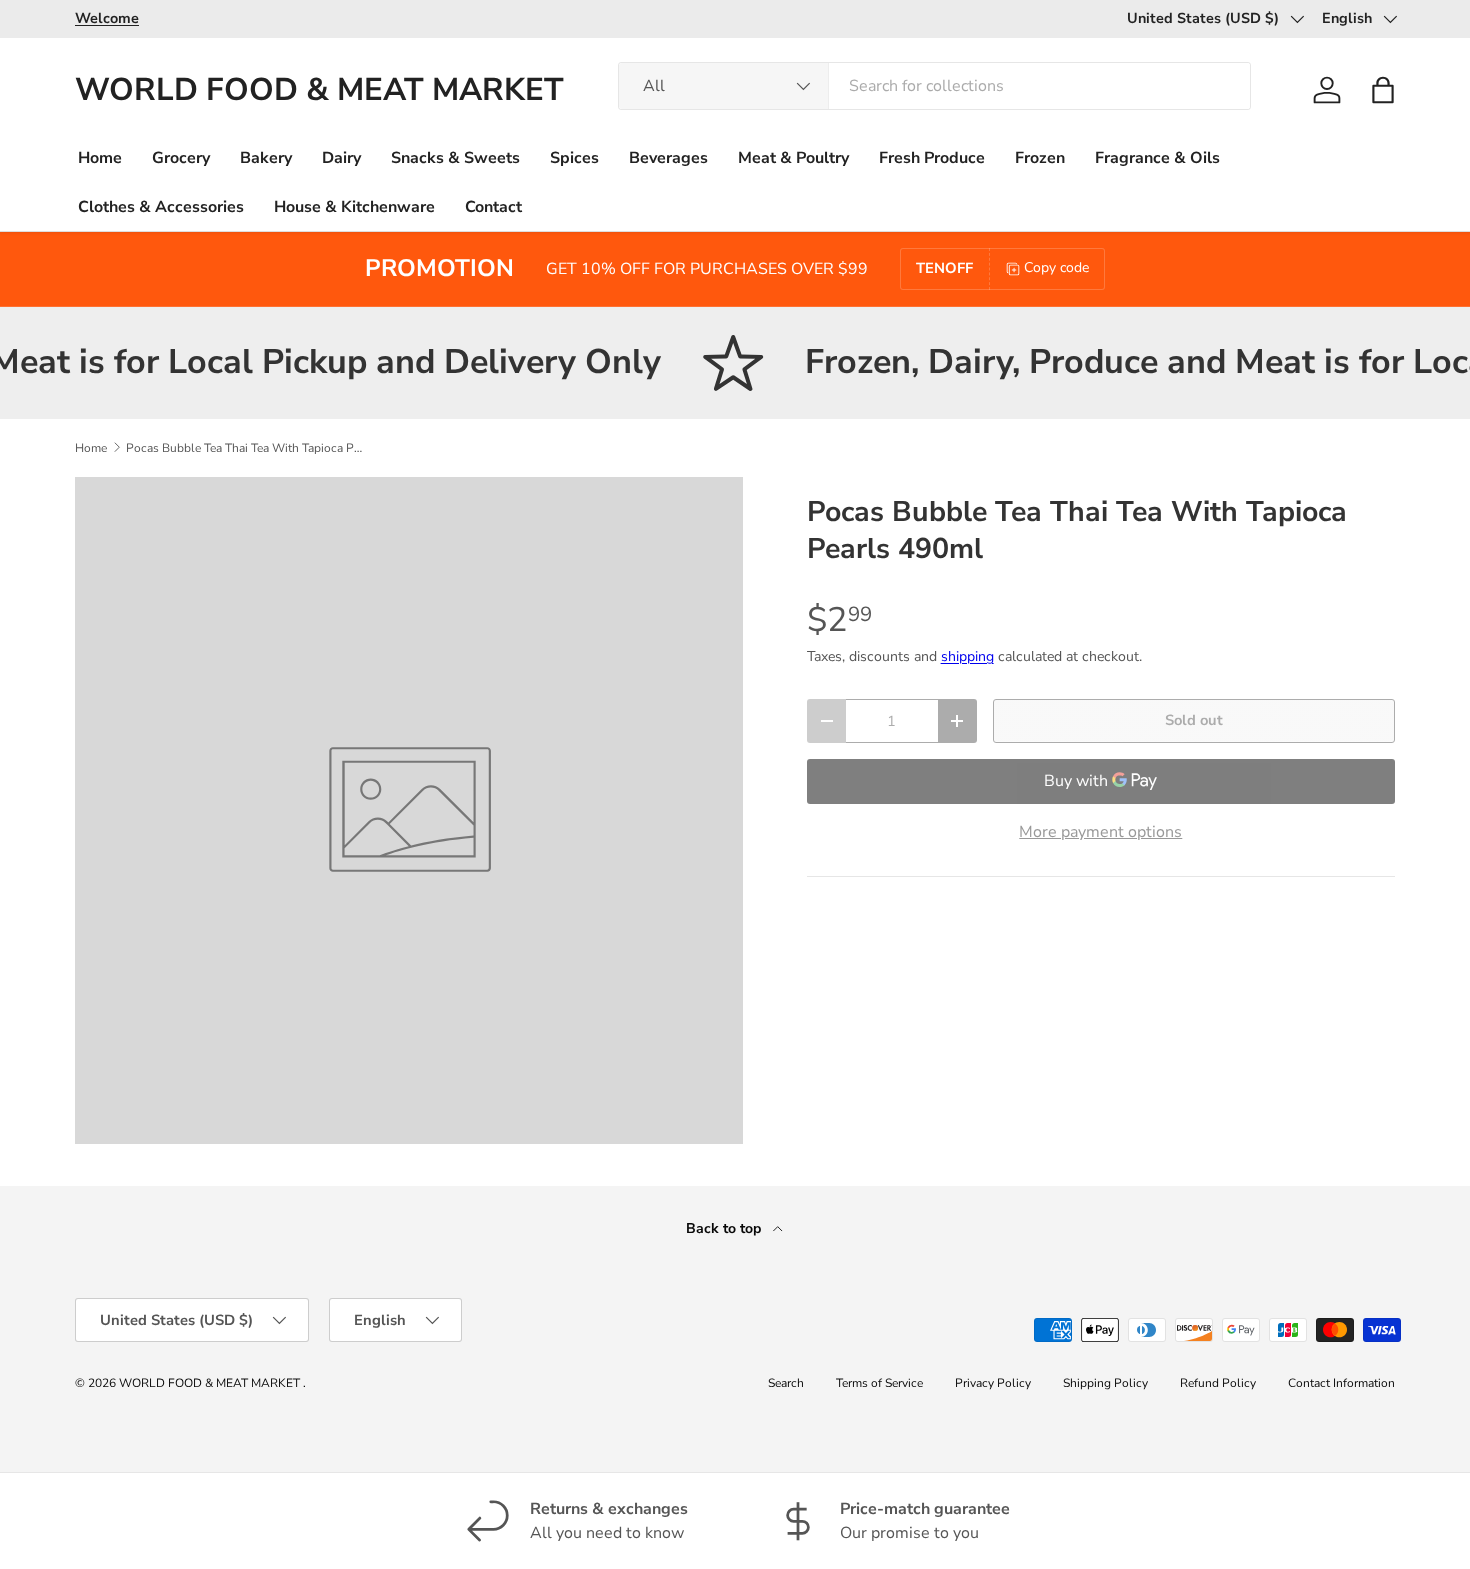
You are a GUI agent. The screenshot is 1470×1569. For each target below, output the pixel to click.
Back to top (725, 1228)
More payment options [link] (1100, 832)
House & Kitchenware (354, 207)
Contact (493, 207)
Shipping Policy (1105, 1383)
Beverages (668, 158)
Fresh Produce (932, 158)
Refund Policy (1218, 1383)
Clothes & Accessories (161, 207)
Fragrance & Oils (1157, 158)
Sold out (1194, 720)
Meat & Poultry (793, 158)
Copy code (1056, 267)
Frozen (1040, 158)
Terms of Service (879, 1383)
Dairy (341, 158)
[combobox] (934, 86)
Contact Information (1341, 1383)
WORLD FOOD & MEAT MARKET (211, 1383)
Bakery (266, 158)
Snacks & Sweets (455, 158)
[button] (1383, 90)
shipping (967, 656)
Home (100, 158)
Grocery (181, 158)
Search (786, 1383)
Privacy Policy (993, 1383)
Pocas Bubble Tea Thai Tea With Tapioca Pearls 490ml (246, 448)
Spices (574, 158)
